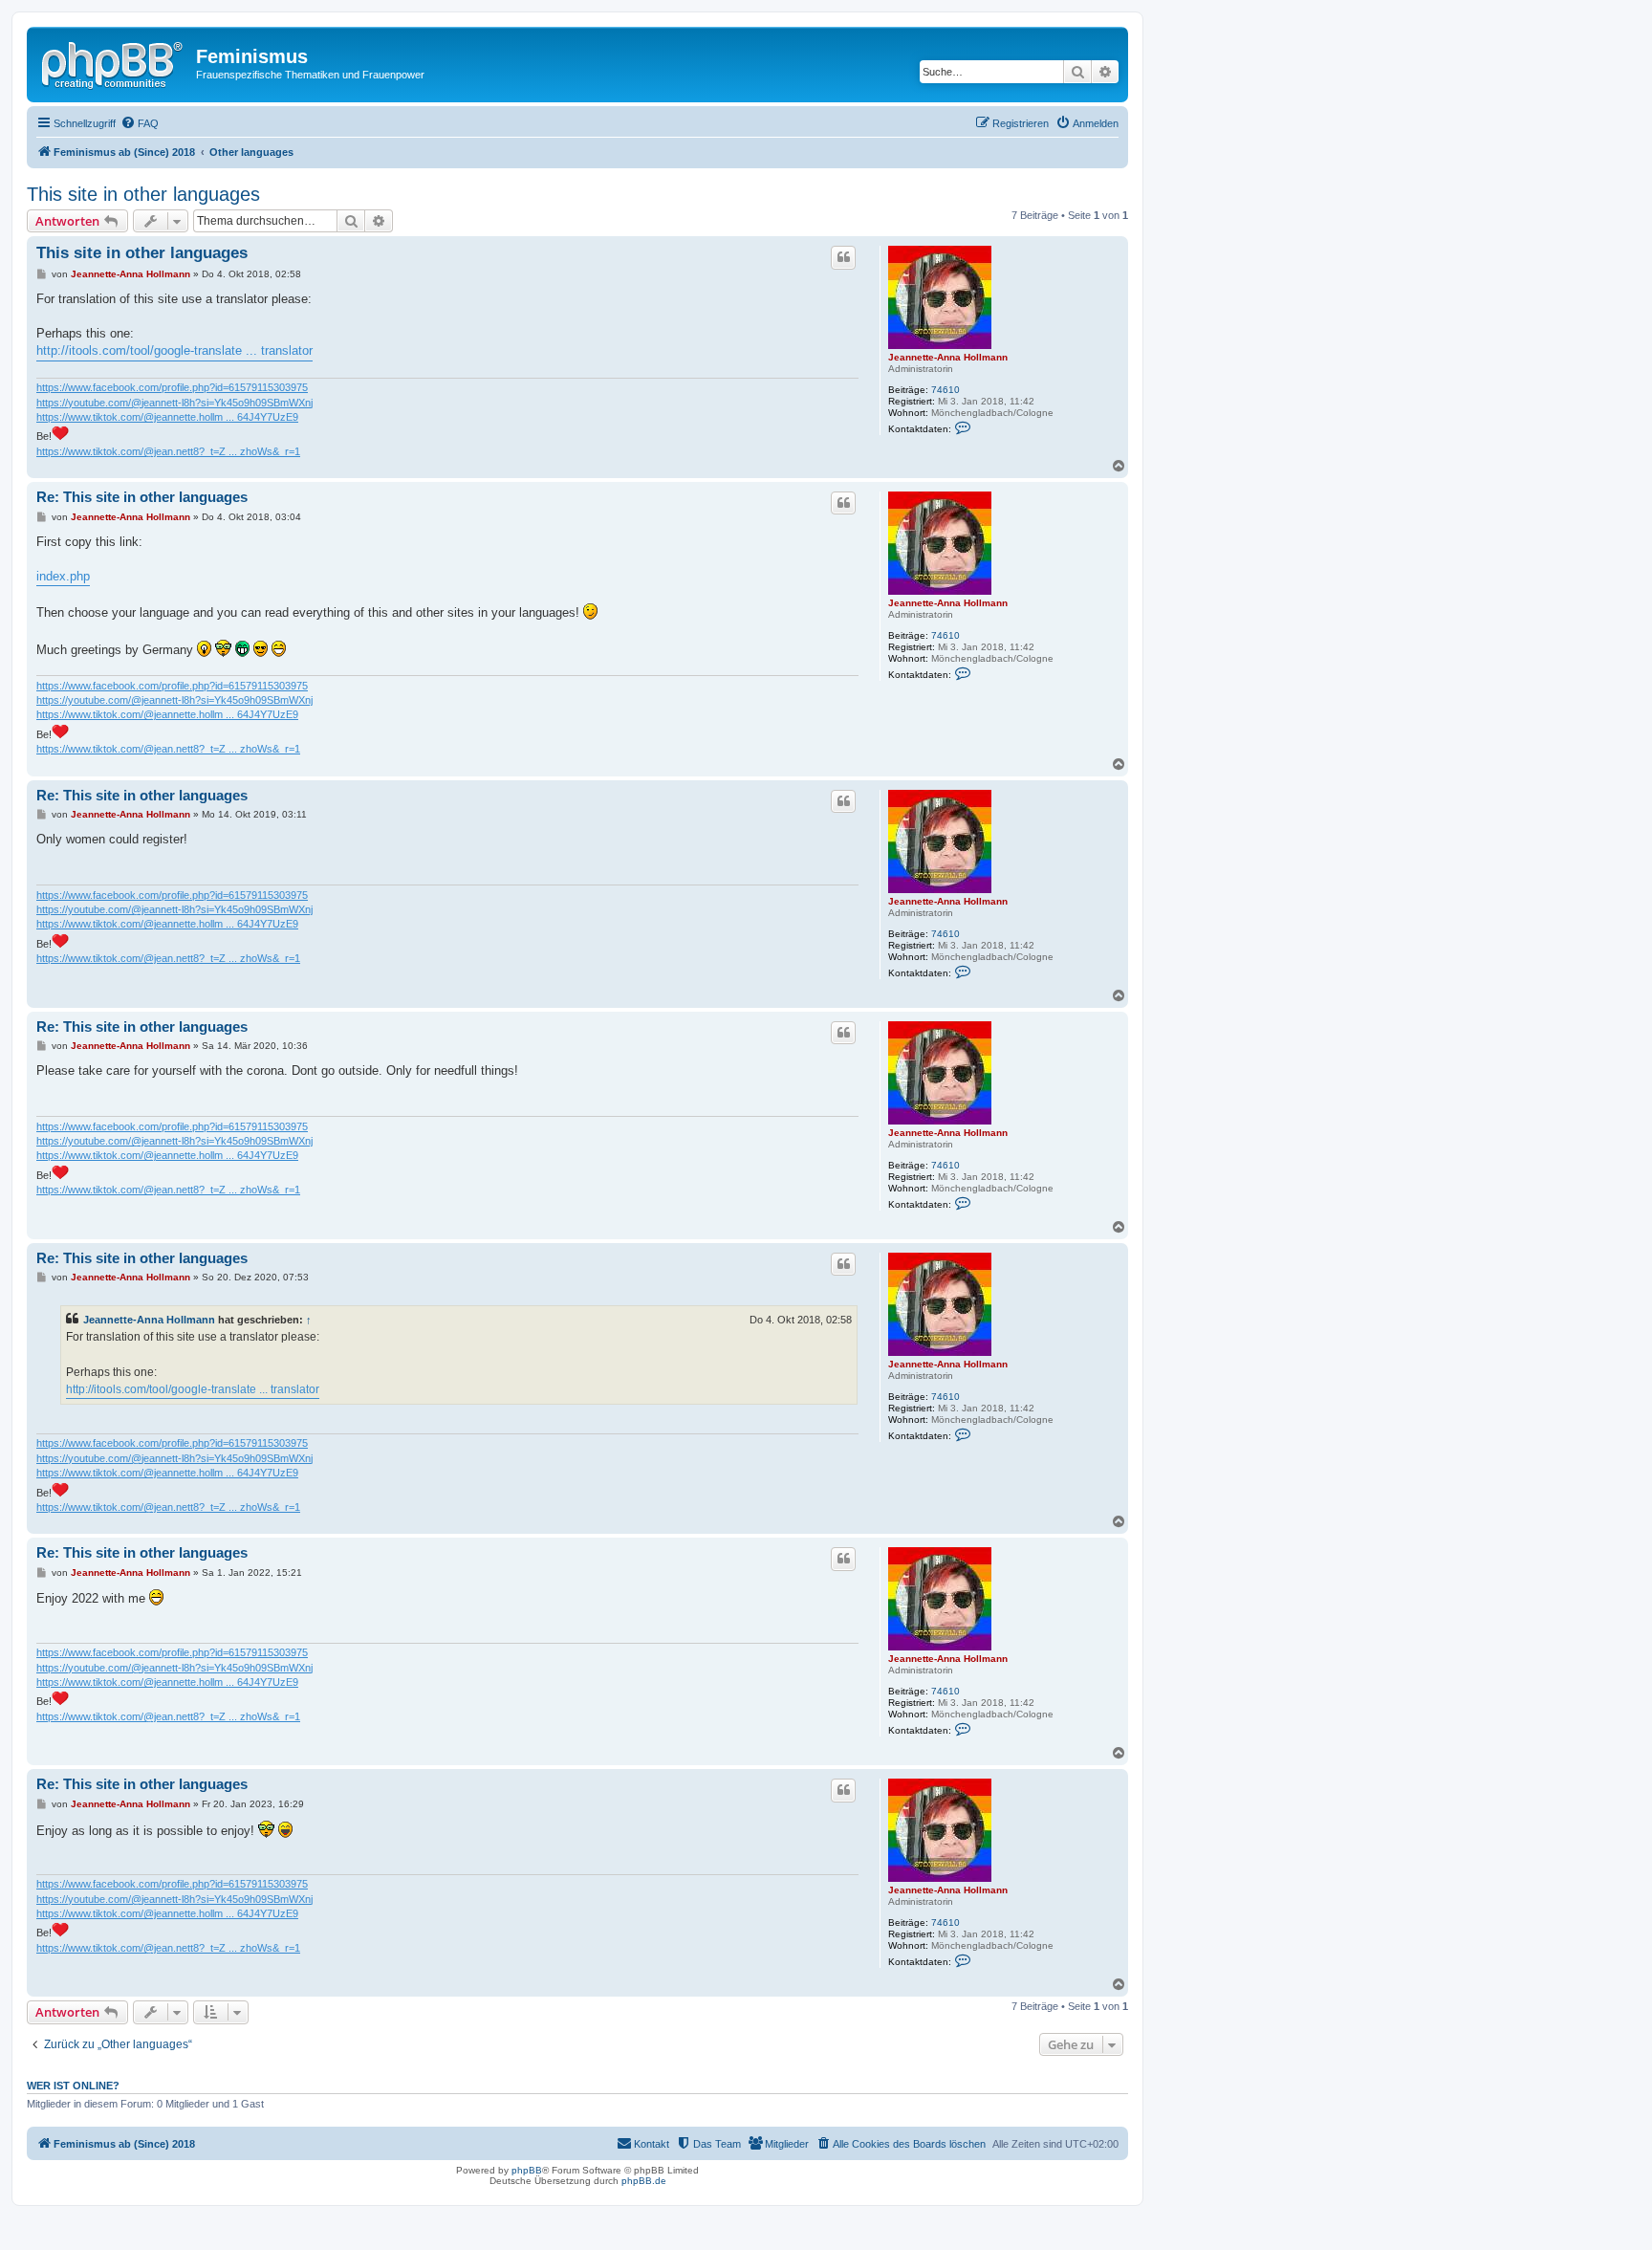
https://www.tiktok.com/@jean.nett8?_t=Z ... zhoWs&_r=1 (168, 451)
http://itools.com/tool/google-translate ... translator (174, 350)
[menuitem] (140, 123)
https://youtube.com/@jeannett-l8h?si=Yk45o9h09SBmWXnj (174, 403)
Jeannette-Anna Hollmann (948, 357)
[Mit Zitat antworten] (843, 257)
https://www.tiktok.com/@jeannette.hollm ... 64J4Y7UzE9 (167, 417)
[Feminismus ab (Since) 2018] (114, 62)
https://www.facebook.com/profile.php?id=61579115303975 (172, 387)
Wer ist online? (73, 2086)
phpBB (527, 2170)
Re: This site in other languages (142, 497)
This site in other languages (143, 194)
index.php (63, 576)
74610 (946, 390)
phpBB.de (644, 2181)
